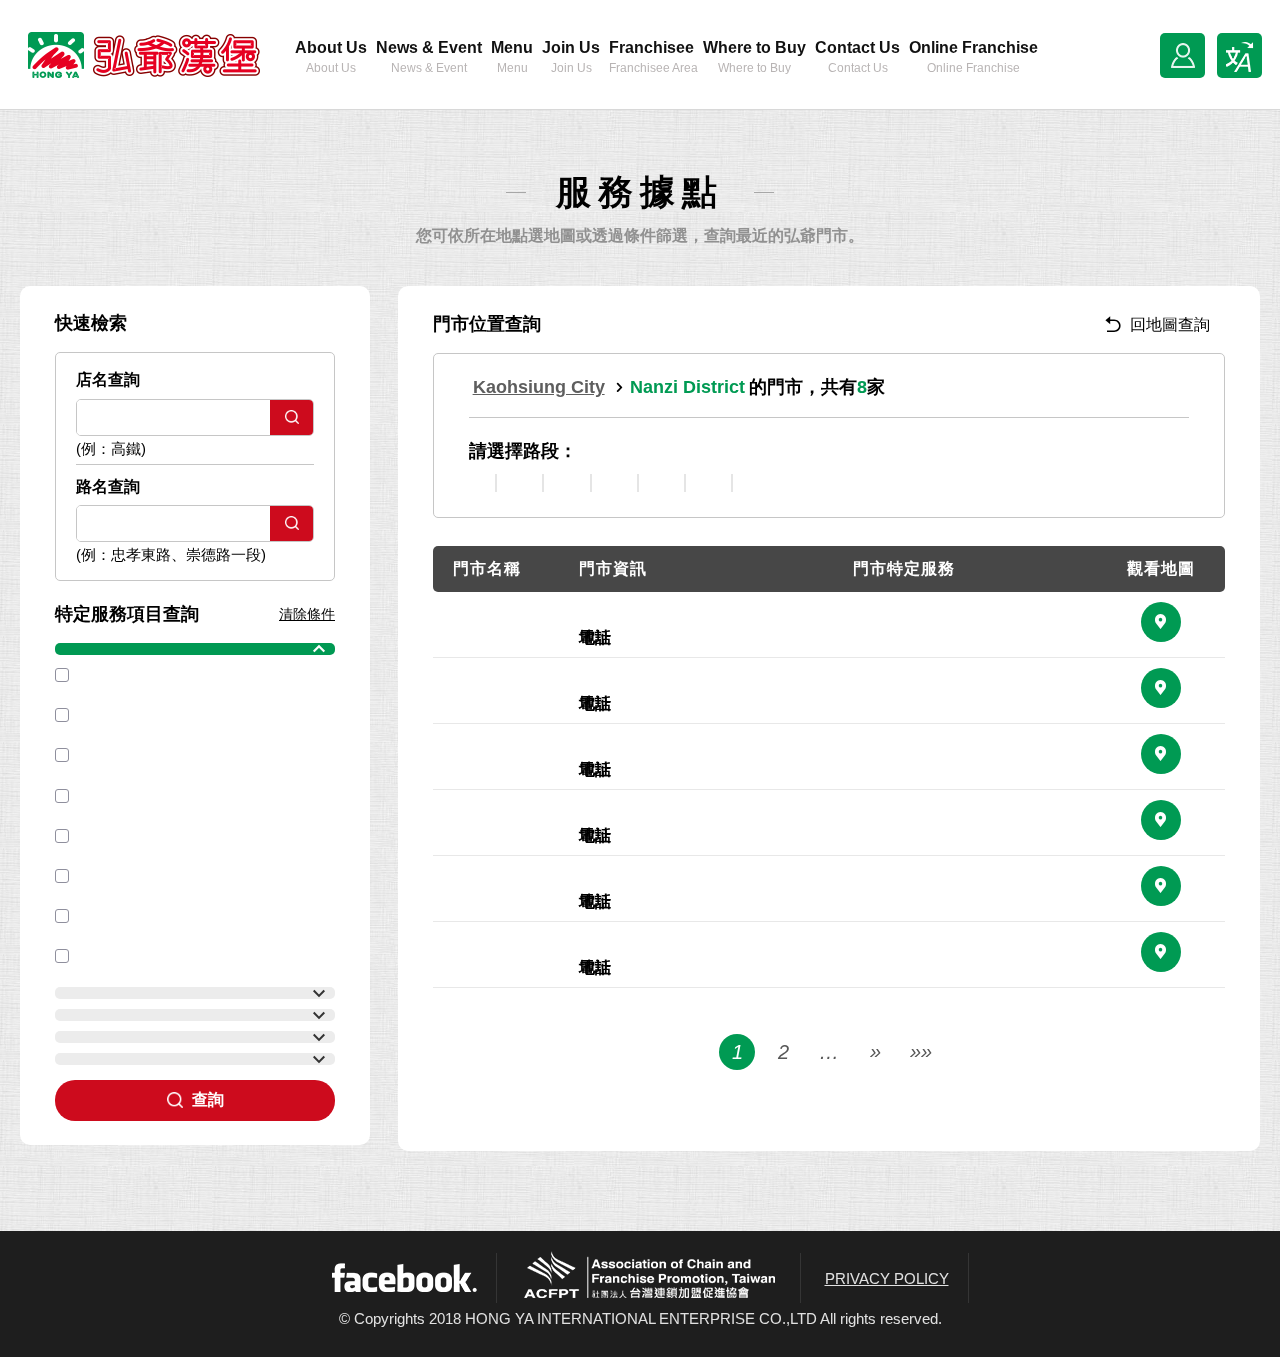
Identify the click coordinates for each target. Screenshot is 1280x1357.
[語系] (1239, 55)
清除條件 (307, 614)
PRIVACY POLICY (887, 1278)
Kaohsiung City (539, 387)
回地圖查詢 (1170, 324)
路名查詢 (108, 486)
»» (921, 1052)
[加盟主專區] (1182, 55)
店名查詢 (108, 379)
